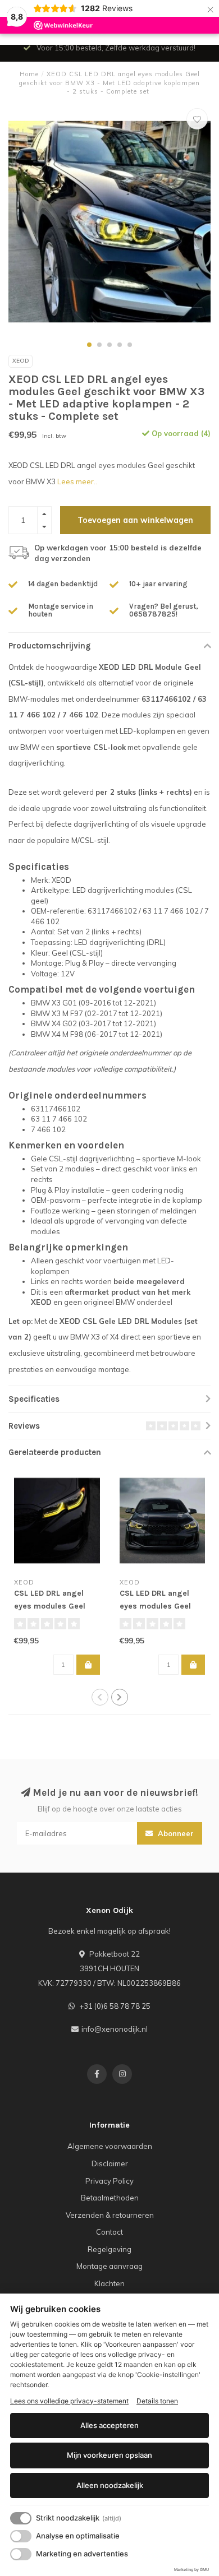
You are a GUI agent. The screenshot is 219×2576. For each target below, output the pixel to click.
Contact (109, 2232)
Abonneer (175, 1833)
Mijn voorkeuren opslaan (109, 2455)
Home (29, 74)
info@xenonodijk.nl (115, 2029)
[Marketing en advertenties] (21, 2554)
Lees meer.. (77, 481)
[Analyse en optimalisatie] (21, 2536)
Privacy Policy (109, 2181)
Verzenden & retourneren (110, 2215)
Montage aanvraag (109, 2266)
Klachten (109, 2283)
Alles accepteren (109, 2425)
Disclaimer (110, 2163)
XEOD (20, 361)
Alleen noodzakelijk (110, 2485)
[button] (89, 345)
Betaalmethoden (110, 2198)
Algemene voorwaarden (110, 2146)
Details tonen (157, 2401)
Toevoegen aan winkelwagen (135, 520)
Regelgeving (109, 2249)
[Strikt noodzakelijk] (21, 2518)
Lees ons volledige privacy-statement (69, 2401)
